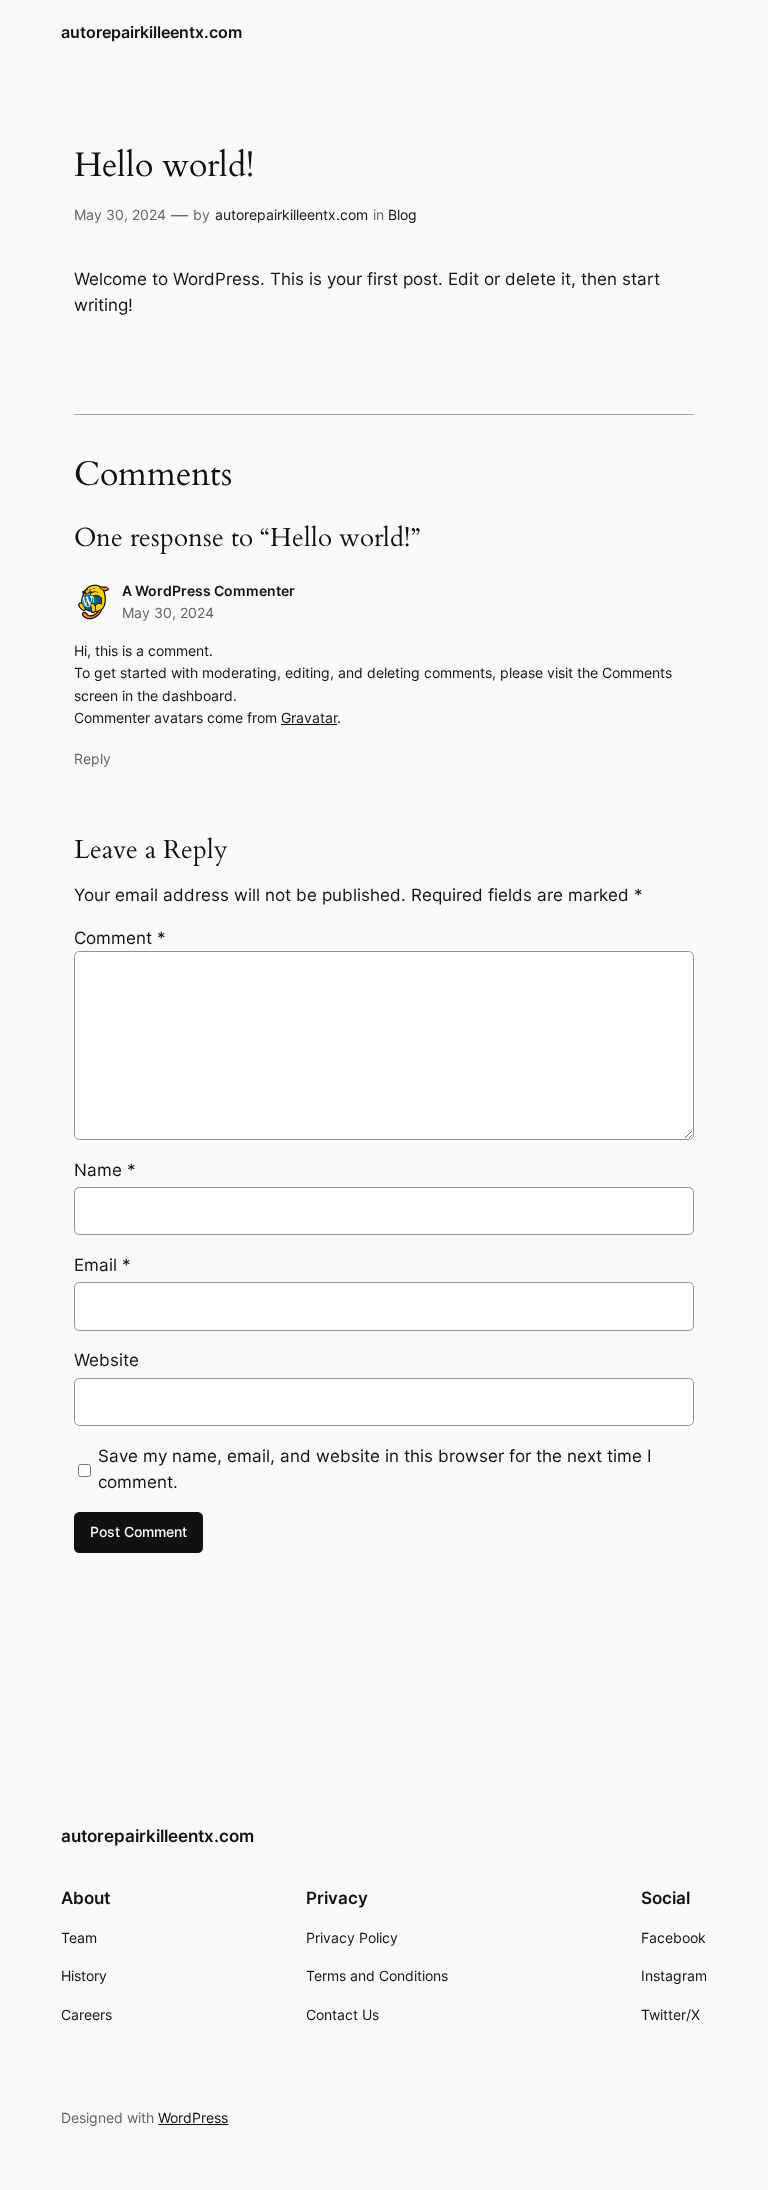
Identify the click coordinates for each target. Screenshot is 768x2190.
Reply (92, 758)
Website (106, 1360)
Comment (120, 938)
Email (102, 1265)
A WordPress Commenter (208, 590)
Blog (402, 214)
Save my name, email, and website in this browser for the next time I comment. (374, 1469)
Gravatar (309, 717)
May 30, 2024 (120, 214)
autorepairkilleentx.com (151, 32)
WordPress (193, 2117)
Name (105, 1170)
